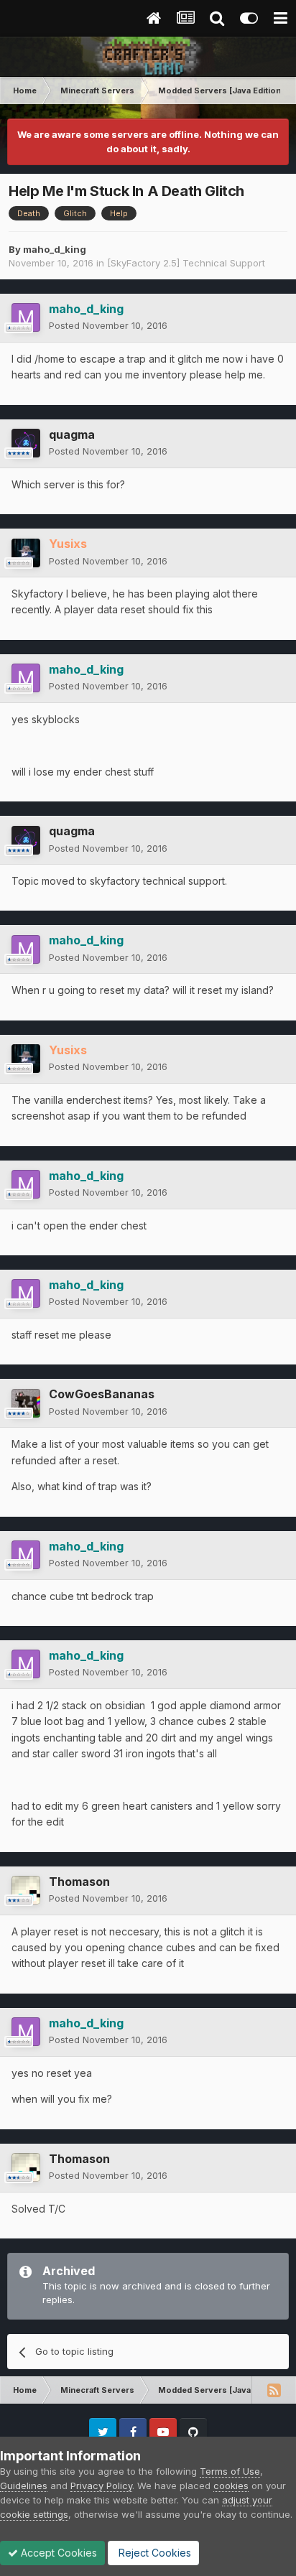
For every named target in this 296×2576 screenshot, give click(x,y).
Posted (108, 325)
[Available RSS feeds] (274, 2390)
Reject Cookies (153, 2553)
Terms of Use (230, 2471)
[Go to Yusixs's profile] (26, 553)
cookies (231, 2486)
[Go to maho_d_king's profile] (26, 317)
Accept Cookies (57, 2553)
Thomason (79, 1882)
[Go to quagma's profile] (26, 443)
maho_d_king (55, 249)
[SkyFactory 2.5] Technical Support (186, 263)
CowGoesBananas (102, 1394)
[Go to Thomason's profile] (26, 1890)
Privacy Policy (101, 2486)
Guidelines (24, 2486)
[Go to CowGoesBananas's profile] (26, 1403)
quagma (72, 434)
